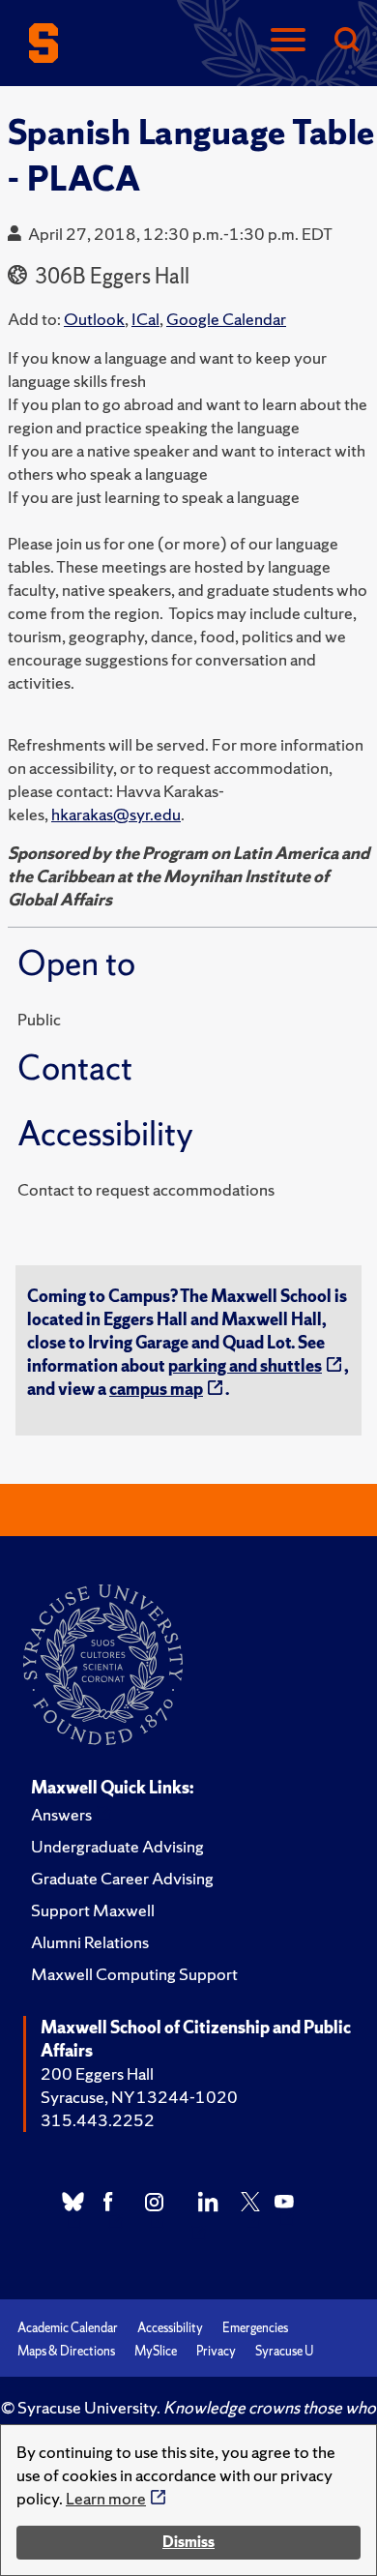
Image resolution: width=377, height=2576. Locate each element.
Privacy (216, 2351)
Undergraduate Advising (117, 1846)
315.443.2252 (98, 2120)
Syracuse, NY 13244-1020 (139, 2097)
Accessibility (170, 2328)
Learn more (106, 2498)
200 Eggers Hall (97, 2073)
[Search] (346, 41)
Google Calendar (226, 319)
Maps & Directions (66, 2351)
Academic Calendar (68, 2328)
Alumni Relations (90, 1942)
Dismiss (188, 2542)
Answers (61, 1814)
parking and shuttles (245, 1365)
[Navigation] (288, 41)
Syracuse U (284, 2351)
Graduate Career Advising (122, 1878)
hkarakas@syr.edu (116, 814)
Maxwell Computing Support (134, 1974)
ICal (145, 319)
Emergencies (255, 2328)
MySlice (156, 2351)
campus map (156, 1389)
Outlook (94, 319)
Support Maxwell (93, 1910)
